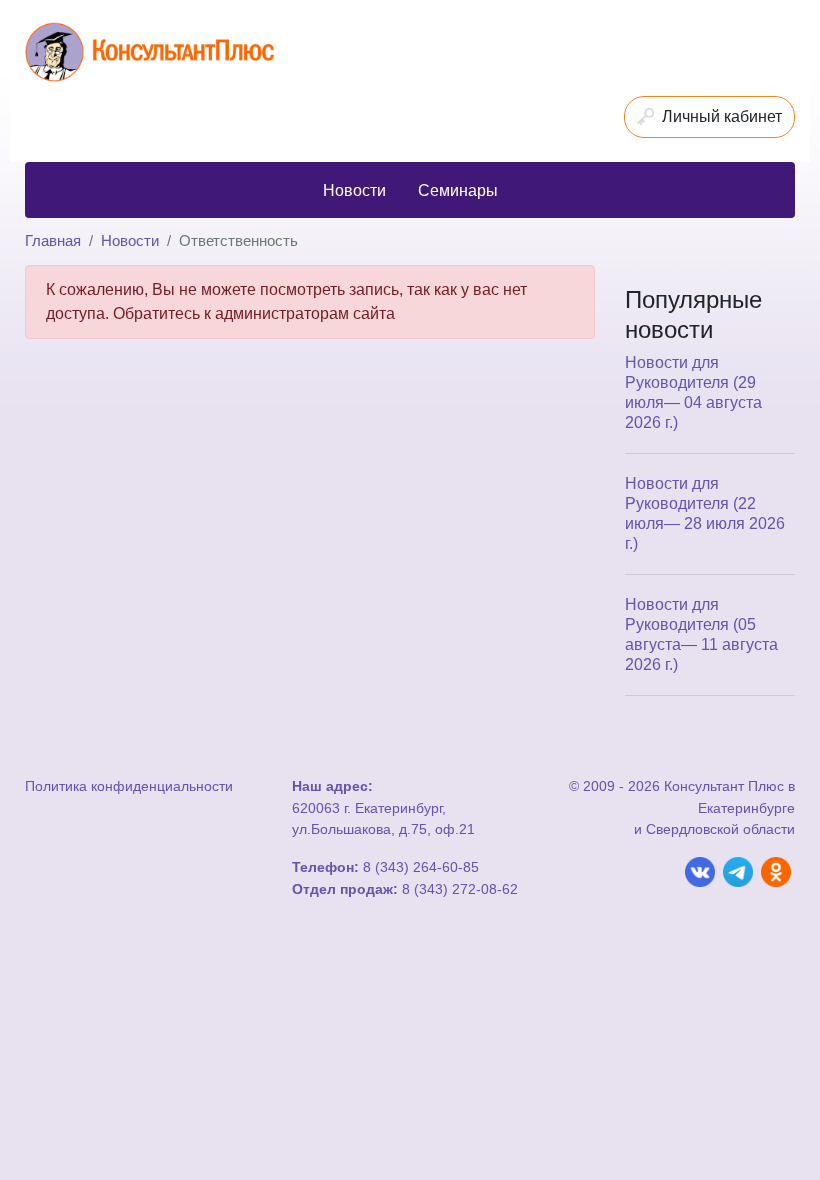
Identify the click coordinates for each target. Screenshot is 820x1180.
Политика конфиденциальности (129, 786)
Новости (130, 240)
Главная (53, 240)
